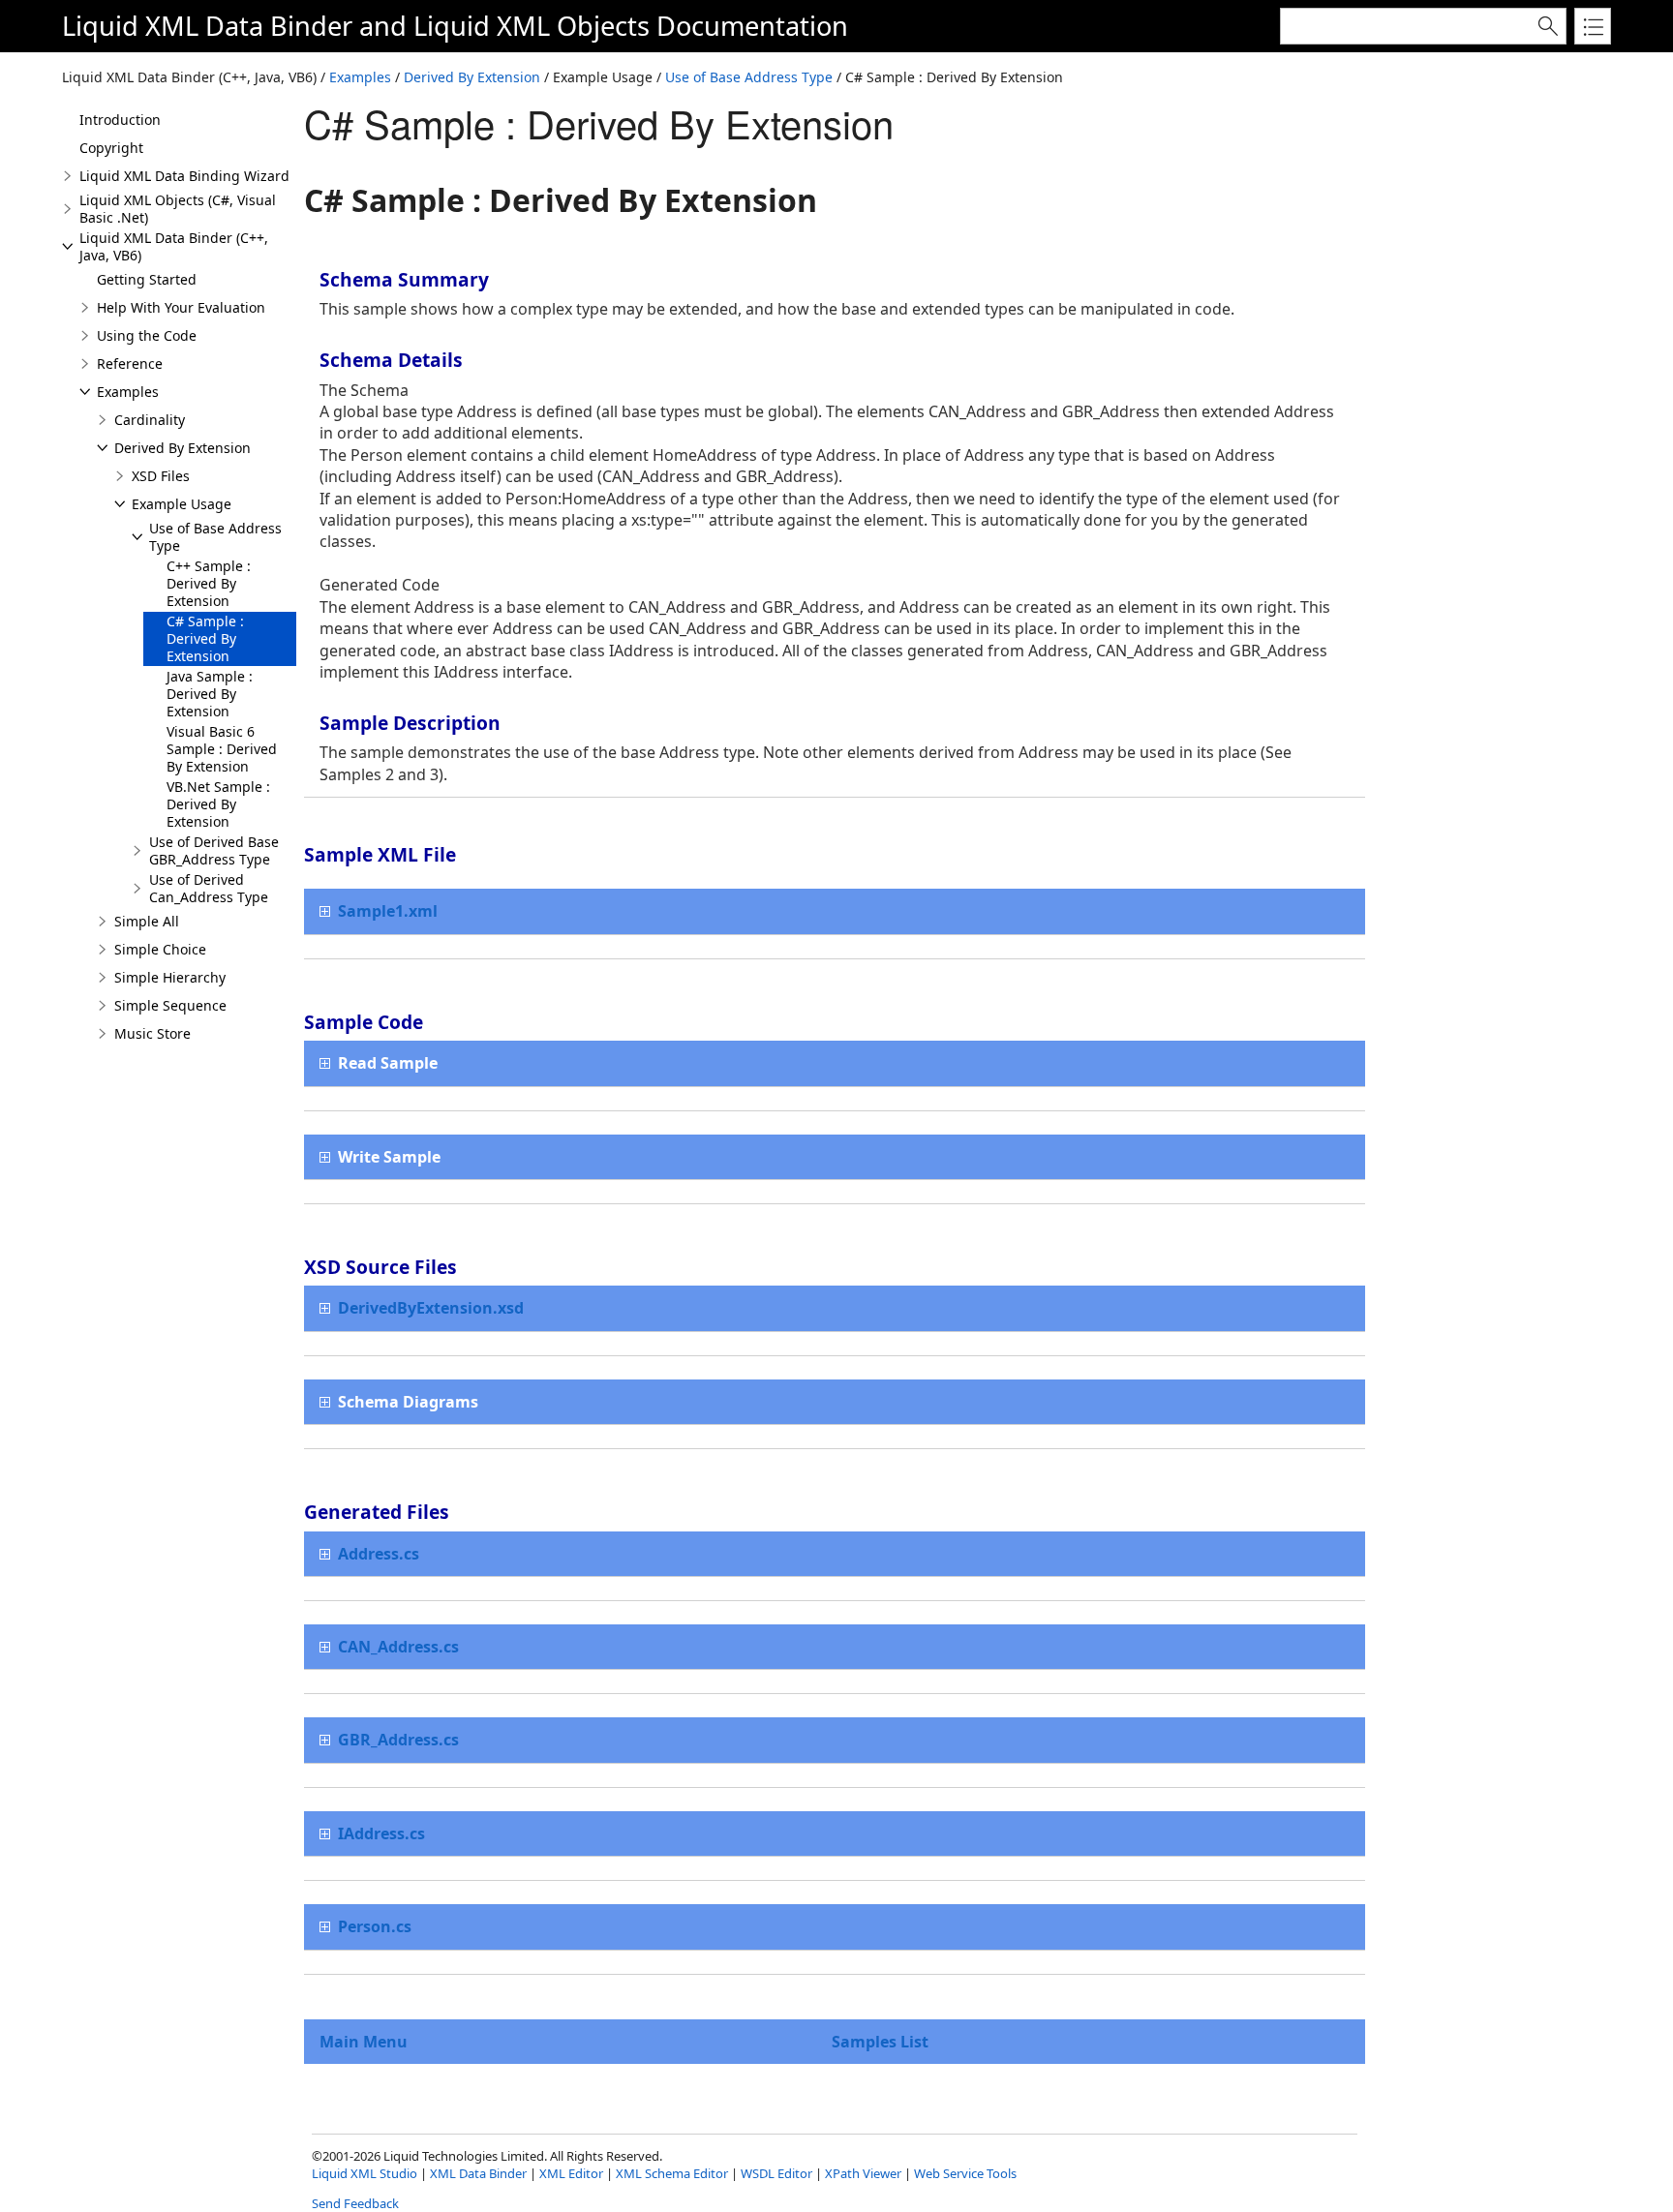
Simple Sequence (170, 1005)
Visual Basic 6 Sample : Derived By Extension (222, 749)
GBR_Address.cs (398, 1740)
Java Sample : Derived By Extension (210, 694)
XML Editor (571, 2173)
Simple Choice (160, 949)
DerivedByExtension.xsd (431, 1308)
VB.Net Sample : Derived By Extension (218, 804)
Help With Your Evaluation (181, 307)
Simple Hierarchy (170, 977)
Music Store (152, 1033)
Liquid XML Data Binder (207, 26)
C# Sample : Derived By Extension (205, 638)
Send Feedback (355, 2203)
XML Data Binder (478, 2173)
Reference (130, 364)
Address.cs (379, 1554)
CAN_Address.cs (398, 1647)
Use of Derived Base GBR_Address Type (214, 850)
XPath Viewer (863, 2173)
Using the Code (147, 335)
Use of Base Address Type (749, 77)
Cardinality (150, 420)
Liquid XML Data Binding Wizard (184, 176)
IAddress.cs (381, 1833)
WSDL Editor (776, 2173)
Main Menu (364, 2042)
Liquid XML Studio (365, 2173)
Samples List (880, 2042)
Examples (360, 77)
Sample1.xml (388, 911)
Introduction (120, 120)
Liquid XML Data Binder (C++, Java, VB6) (174, 246)
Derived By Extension (472, 77)
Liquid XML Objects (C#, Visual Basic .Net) (178, 209)
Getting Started (147, 279)
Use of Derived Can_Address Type (209, 888)
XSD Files (161, 476)
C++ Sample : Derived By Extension (209, 583)
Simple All (147, 921)
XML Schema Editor (672, 2173)
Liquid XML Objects (532, 26)
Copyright (111, 148)
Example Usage (182, 504)
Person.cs (375, 1926)
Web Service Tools (965, 2173)
